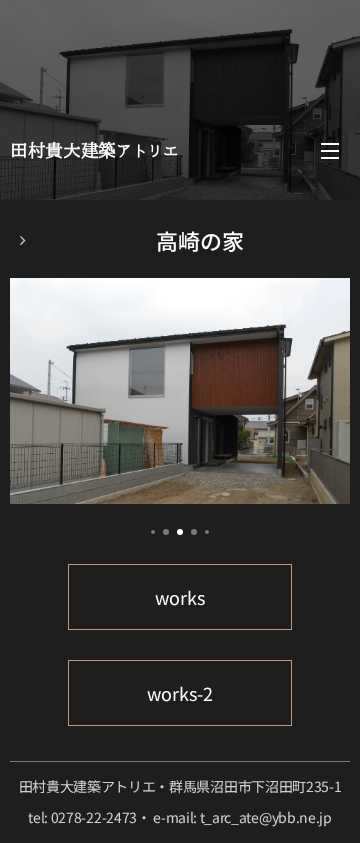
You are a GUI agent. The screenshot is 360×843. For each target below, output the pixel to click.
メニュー (330, 150)
